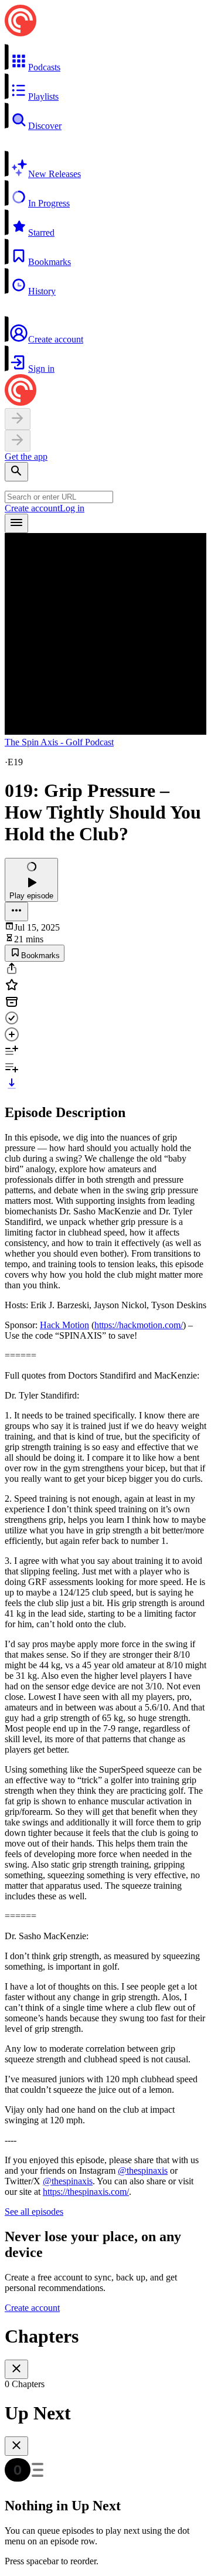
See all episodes (34, 2212)
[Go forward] (18, 441)
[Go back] (18, 419)
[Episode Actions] (16, 912)
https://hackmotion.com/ (139, 1325)
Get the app (26, 457)
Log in (72, 508)
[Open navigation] (16, 523)
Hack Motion (64, 1325)
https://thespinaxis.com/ (86, 2192)
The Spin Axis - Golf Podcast (59, 742)
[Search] (16, 472)
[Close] (16, 2369)
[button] (105, 58)
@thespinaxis (143, 2171)
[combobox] (59, 497)
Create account (32, 508)
